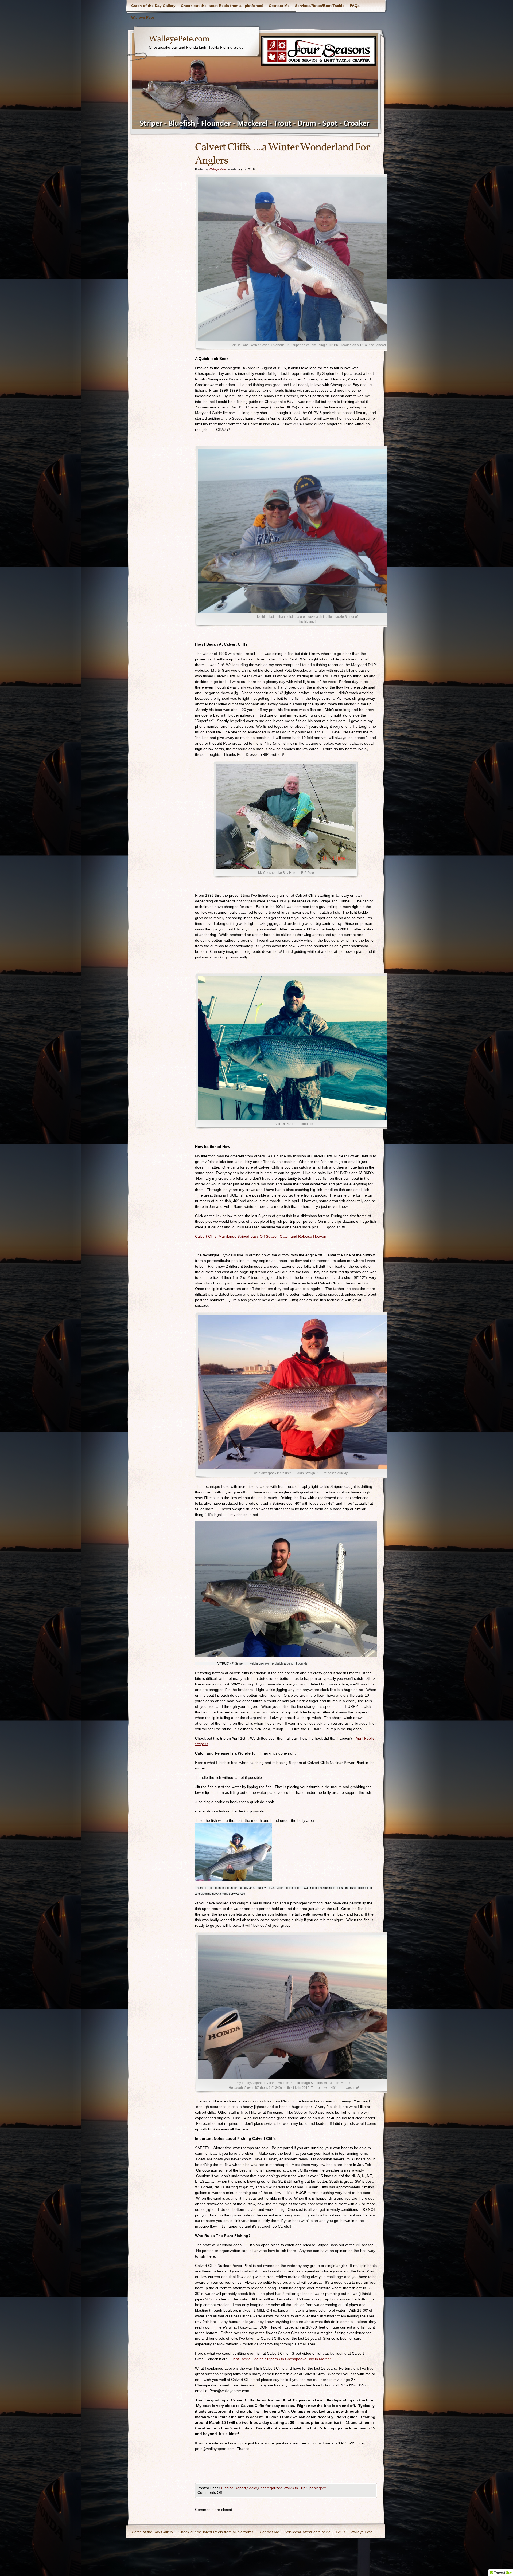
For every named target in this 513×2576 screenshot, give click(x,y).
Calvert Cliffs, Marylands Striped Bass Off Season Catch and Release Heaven (261, 1236)
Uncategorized (270, 2488)
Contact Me (279, 6)
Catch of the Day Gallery (153, 6)
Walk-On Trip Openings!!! (305, 2488)
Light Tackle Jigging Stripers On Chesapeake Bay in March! (281, 2359)
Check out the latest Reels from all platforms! (222, 6)
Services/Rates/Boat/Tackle (320, 6)
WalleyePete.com (179, 39)
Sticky (252, 2488)
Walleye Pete (143, 17)
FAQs (355, 6)
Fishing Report (234, 2488)
